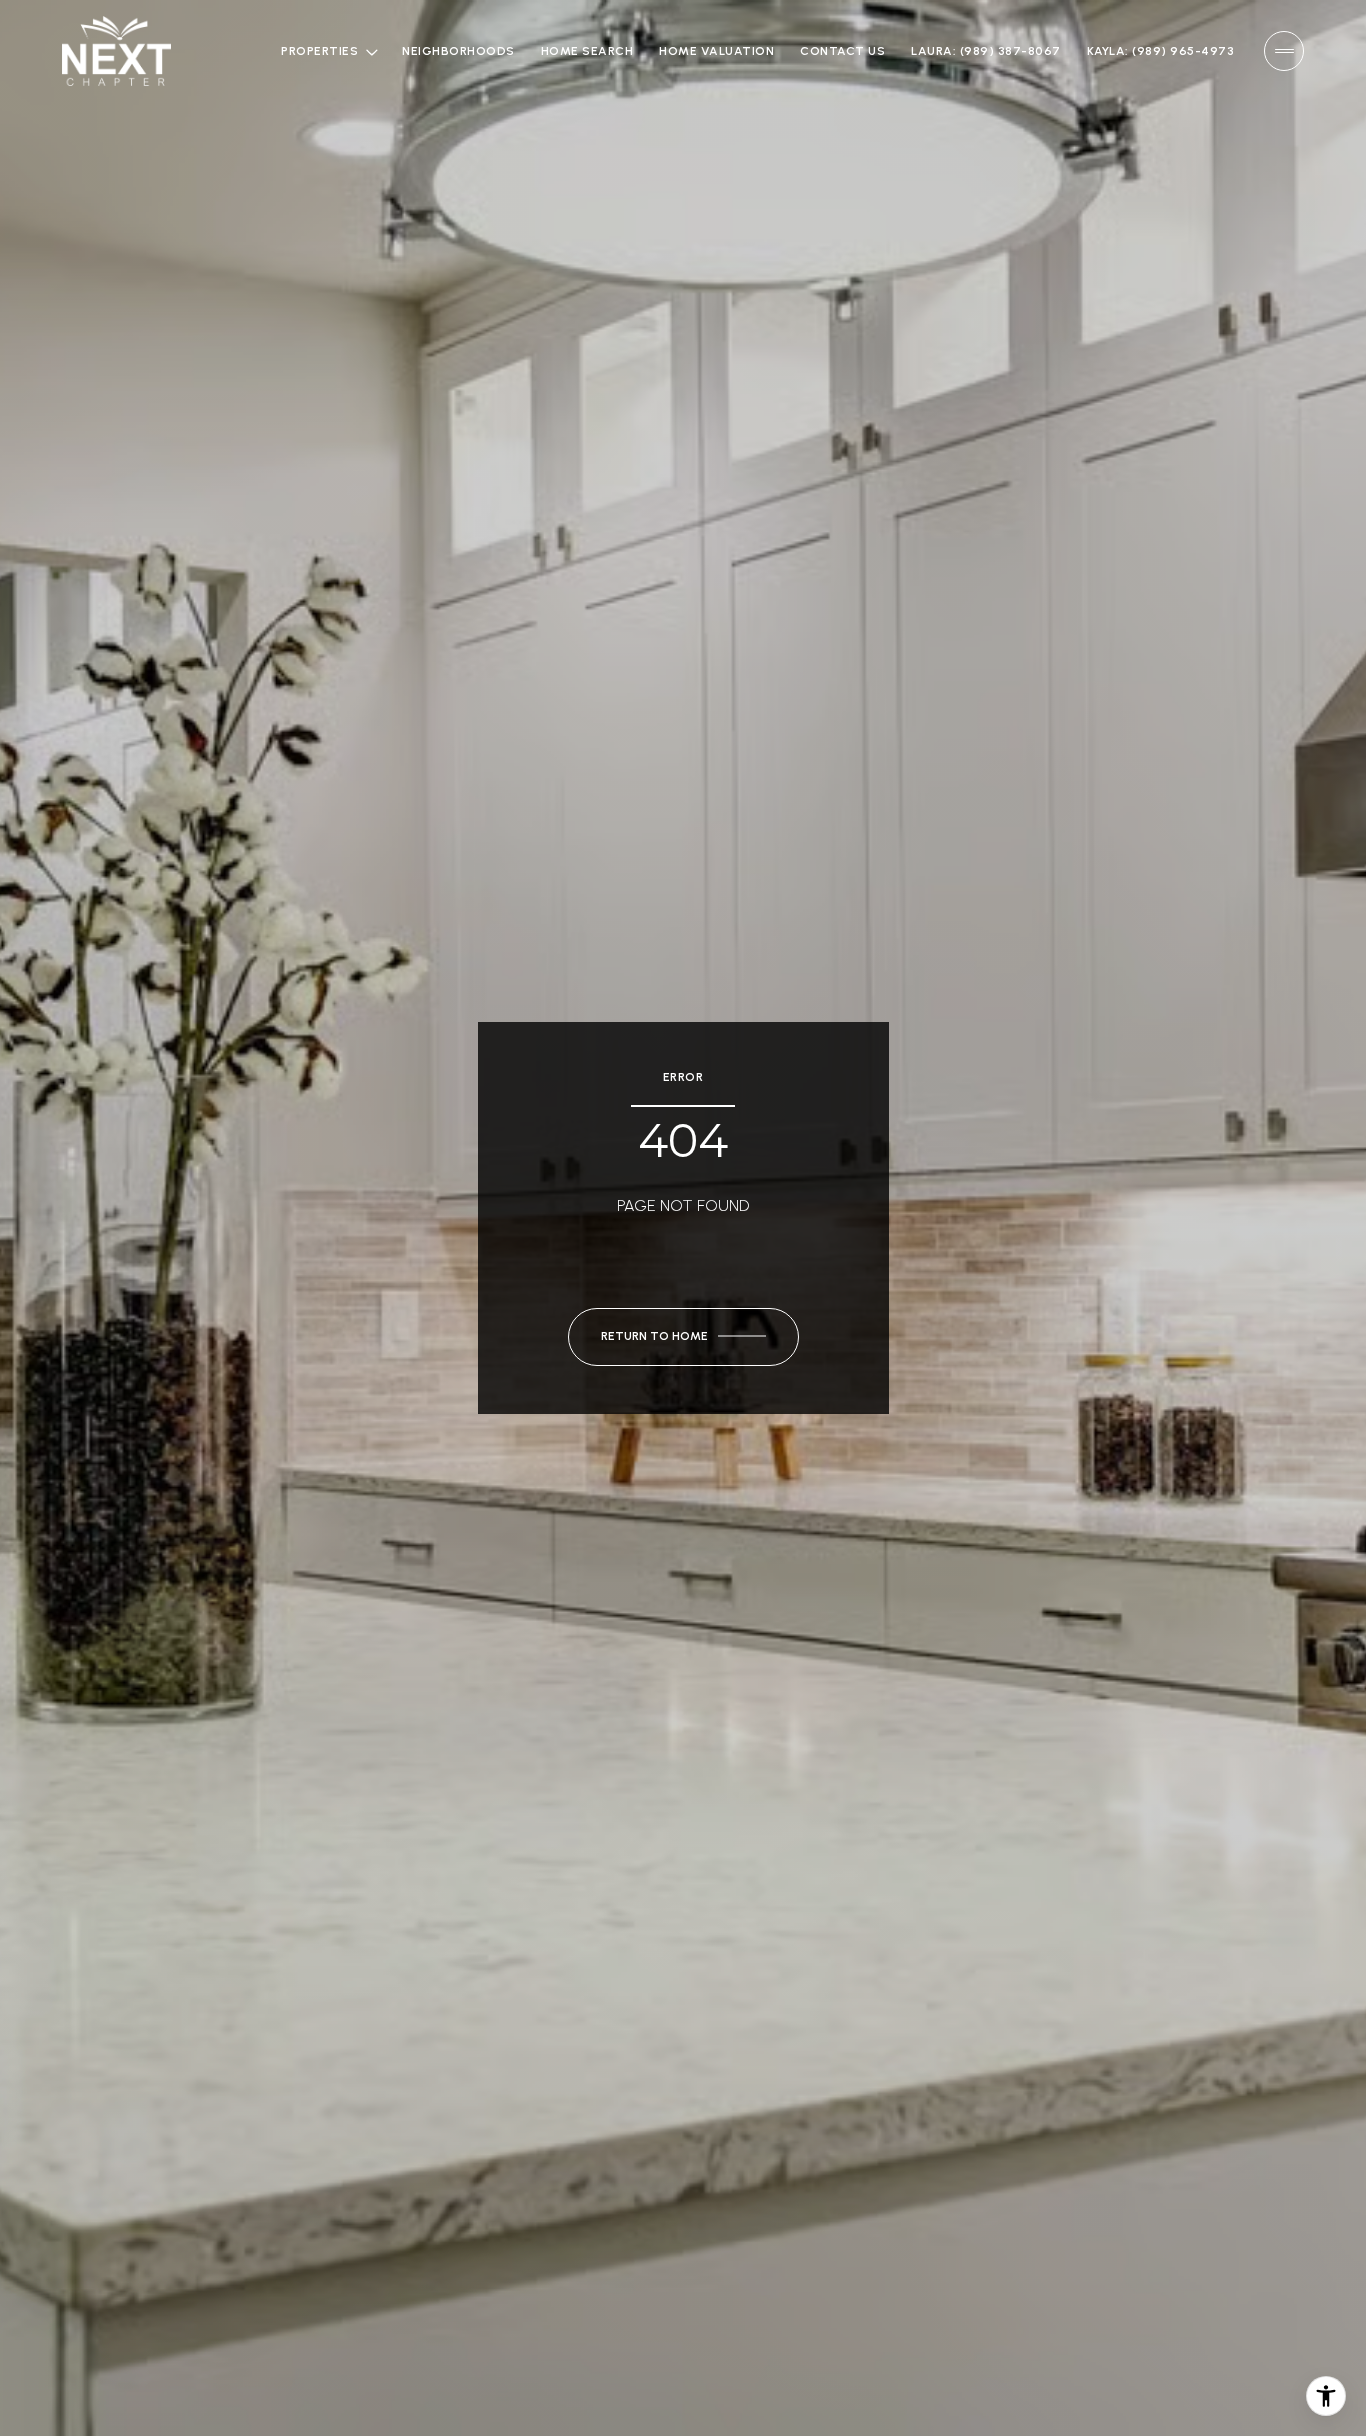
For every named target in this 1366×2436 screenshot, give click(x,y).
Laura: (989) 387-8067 (986, 51)
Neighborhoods (458, 51)
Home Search (587, 51)
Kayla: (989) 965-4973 (1161, 51)
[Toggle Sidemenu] (1284, 51)
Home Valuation (716, 51)
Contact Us (842, 51)
